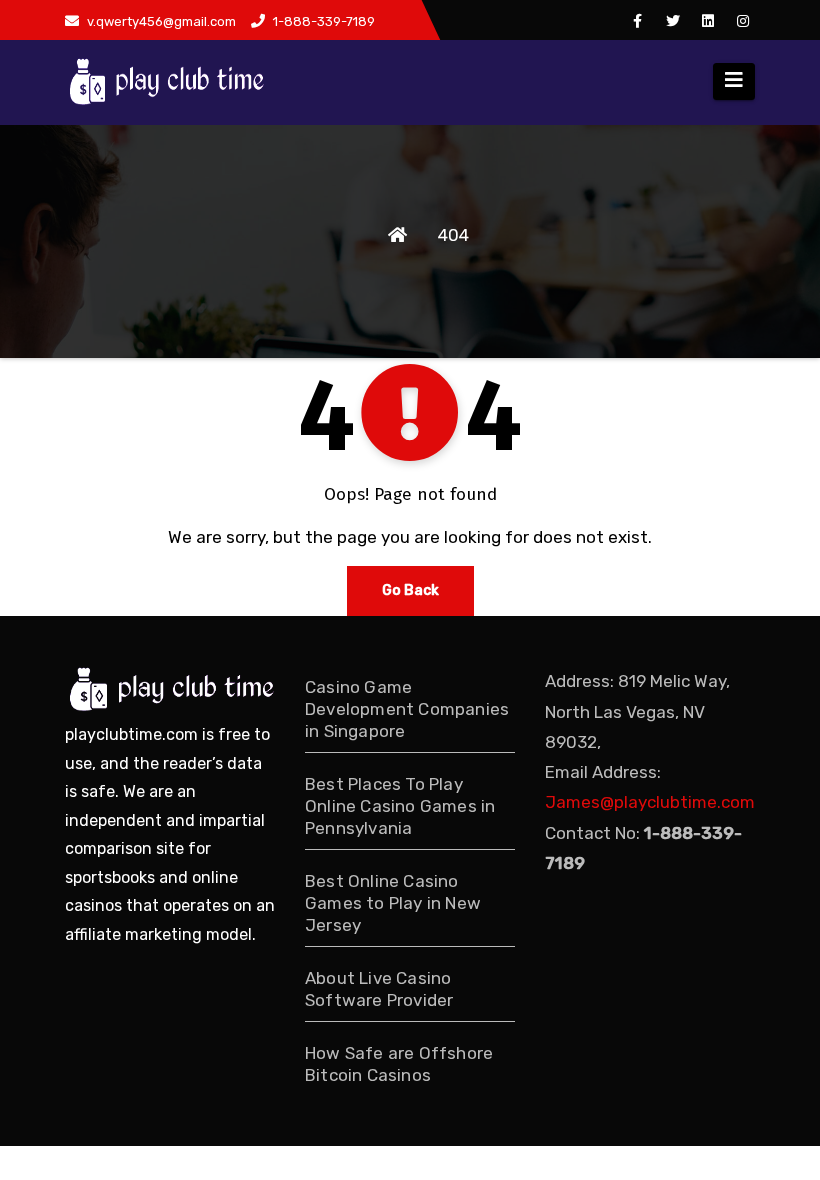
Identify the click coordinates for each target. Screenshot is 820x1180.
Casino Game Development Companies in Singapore (407, 709)
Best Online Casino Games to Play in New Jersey (393, 903)
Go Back (410, 590)
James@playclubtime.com (650, 802)
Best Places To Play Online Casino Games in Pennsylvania (400, 806)
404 (453, 235)
